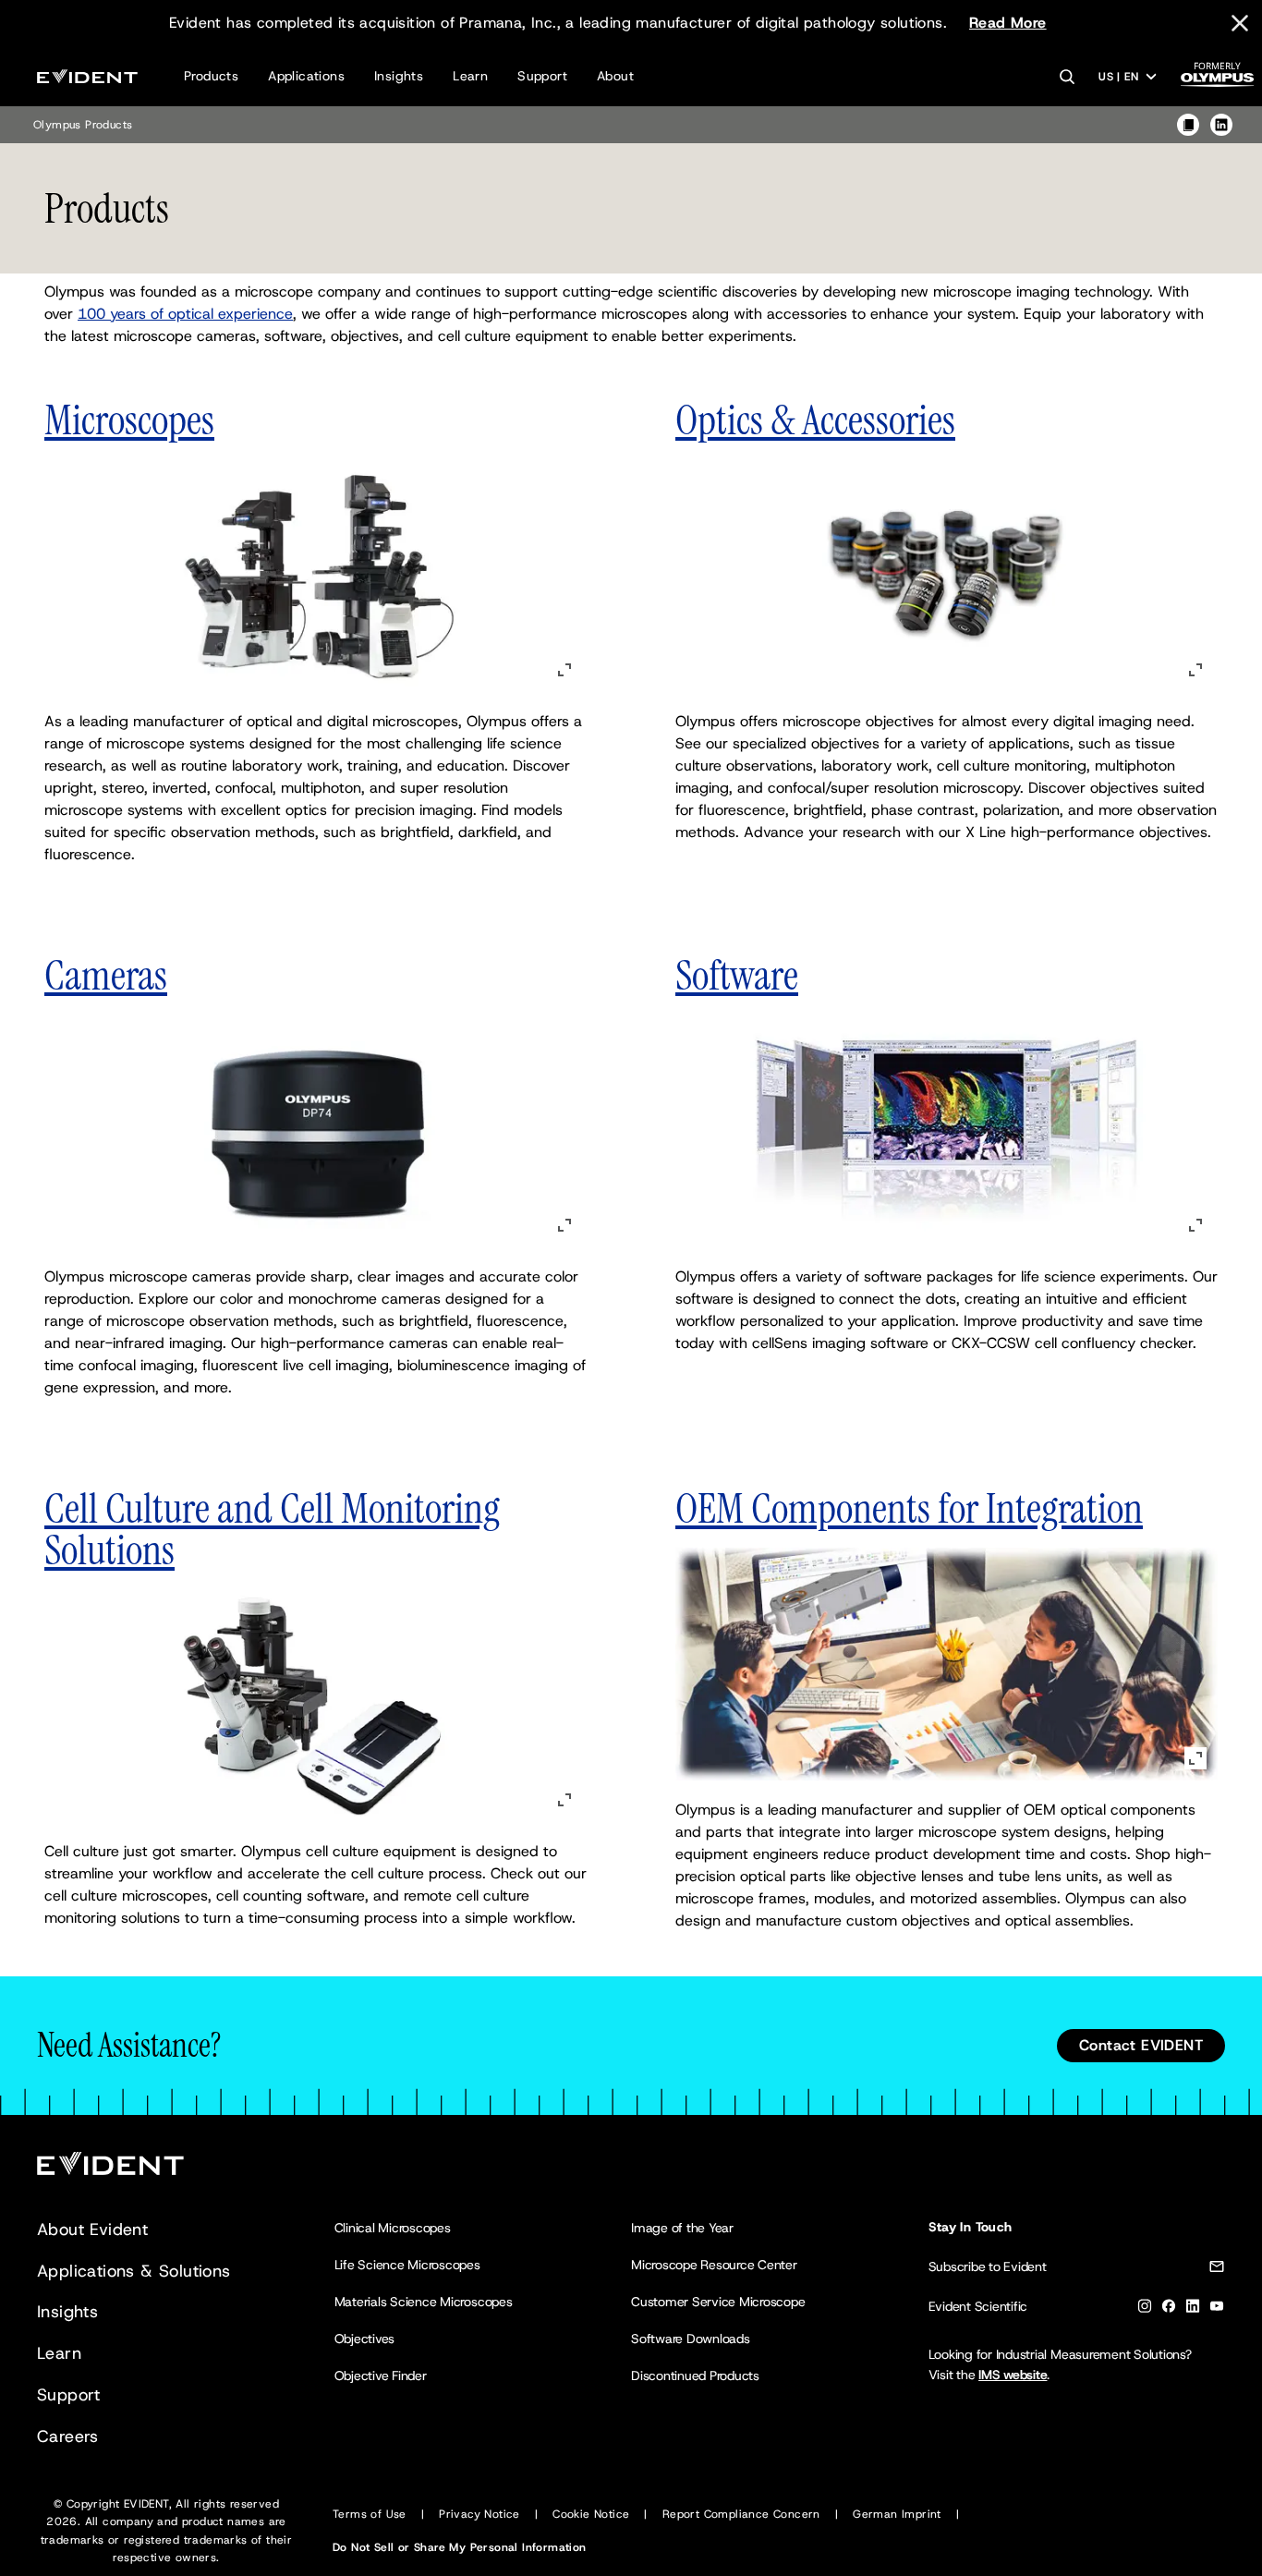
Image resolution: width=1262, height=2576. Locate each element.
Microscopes (129, 420)
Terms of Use (370, 2514)
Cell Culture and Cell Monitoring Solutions (272, 1529)
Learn (470, 76)
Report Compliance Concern (741, 2514)
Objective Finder (381, 2376)
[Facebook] (1169, 2309)
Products (211, 76)
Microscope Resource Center (714, 2265)
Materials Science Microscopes (424, 2302)
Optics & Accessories (815, 420)
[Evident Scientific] (87, 76)
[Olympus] (1218, 80)
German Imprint (897, 2514)
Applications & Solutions (134, 2271)
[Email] (1217, 2270)
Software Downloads (691, 2339)
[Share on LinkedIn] (1221, 125)
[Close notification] (1240, 23)
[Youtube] (1217, 2309)
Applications (306, 76)
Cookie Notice (591, 2514)
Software (737, 975)
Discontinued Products (695, 2376)
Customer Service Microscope (718, 2302)
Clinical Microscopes (393, 2228)
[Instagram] (1145, 2309)
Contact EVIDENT (1141, 2045)
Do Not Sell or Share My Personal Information (460, 2547)
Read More (1008, 23)
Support (542, 76)
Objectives (365, 2339)
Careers (68, 2436)
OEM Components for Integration (909, 1508)
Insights (399, 76)
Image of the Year (682, 2228)
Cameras (106, 975)
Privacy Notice (479, 2514)
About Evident (92, 2230)
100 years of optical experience (185, 314)
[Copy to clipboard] (1188, 125)
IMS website (1013, 2375)
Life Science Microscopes (407, 2265)
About (615, 76)
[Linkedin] (1193, 2309)
